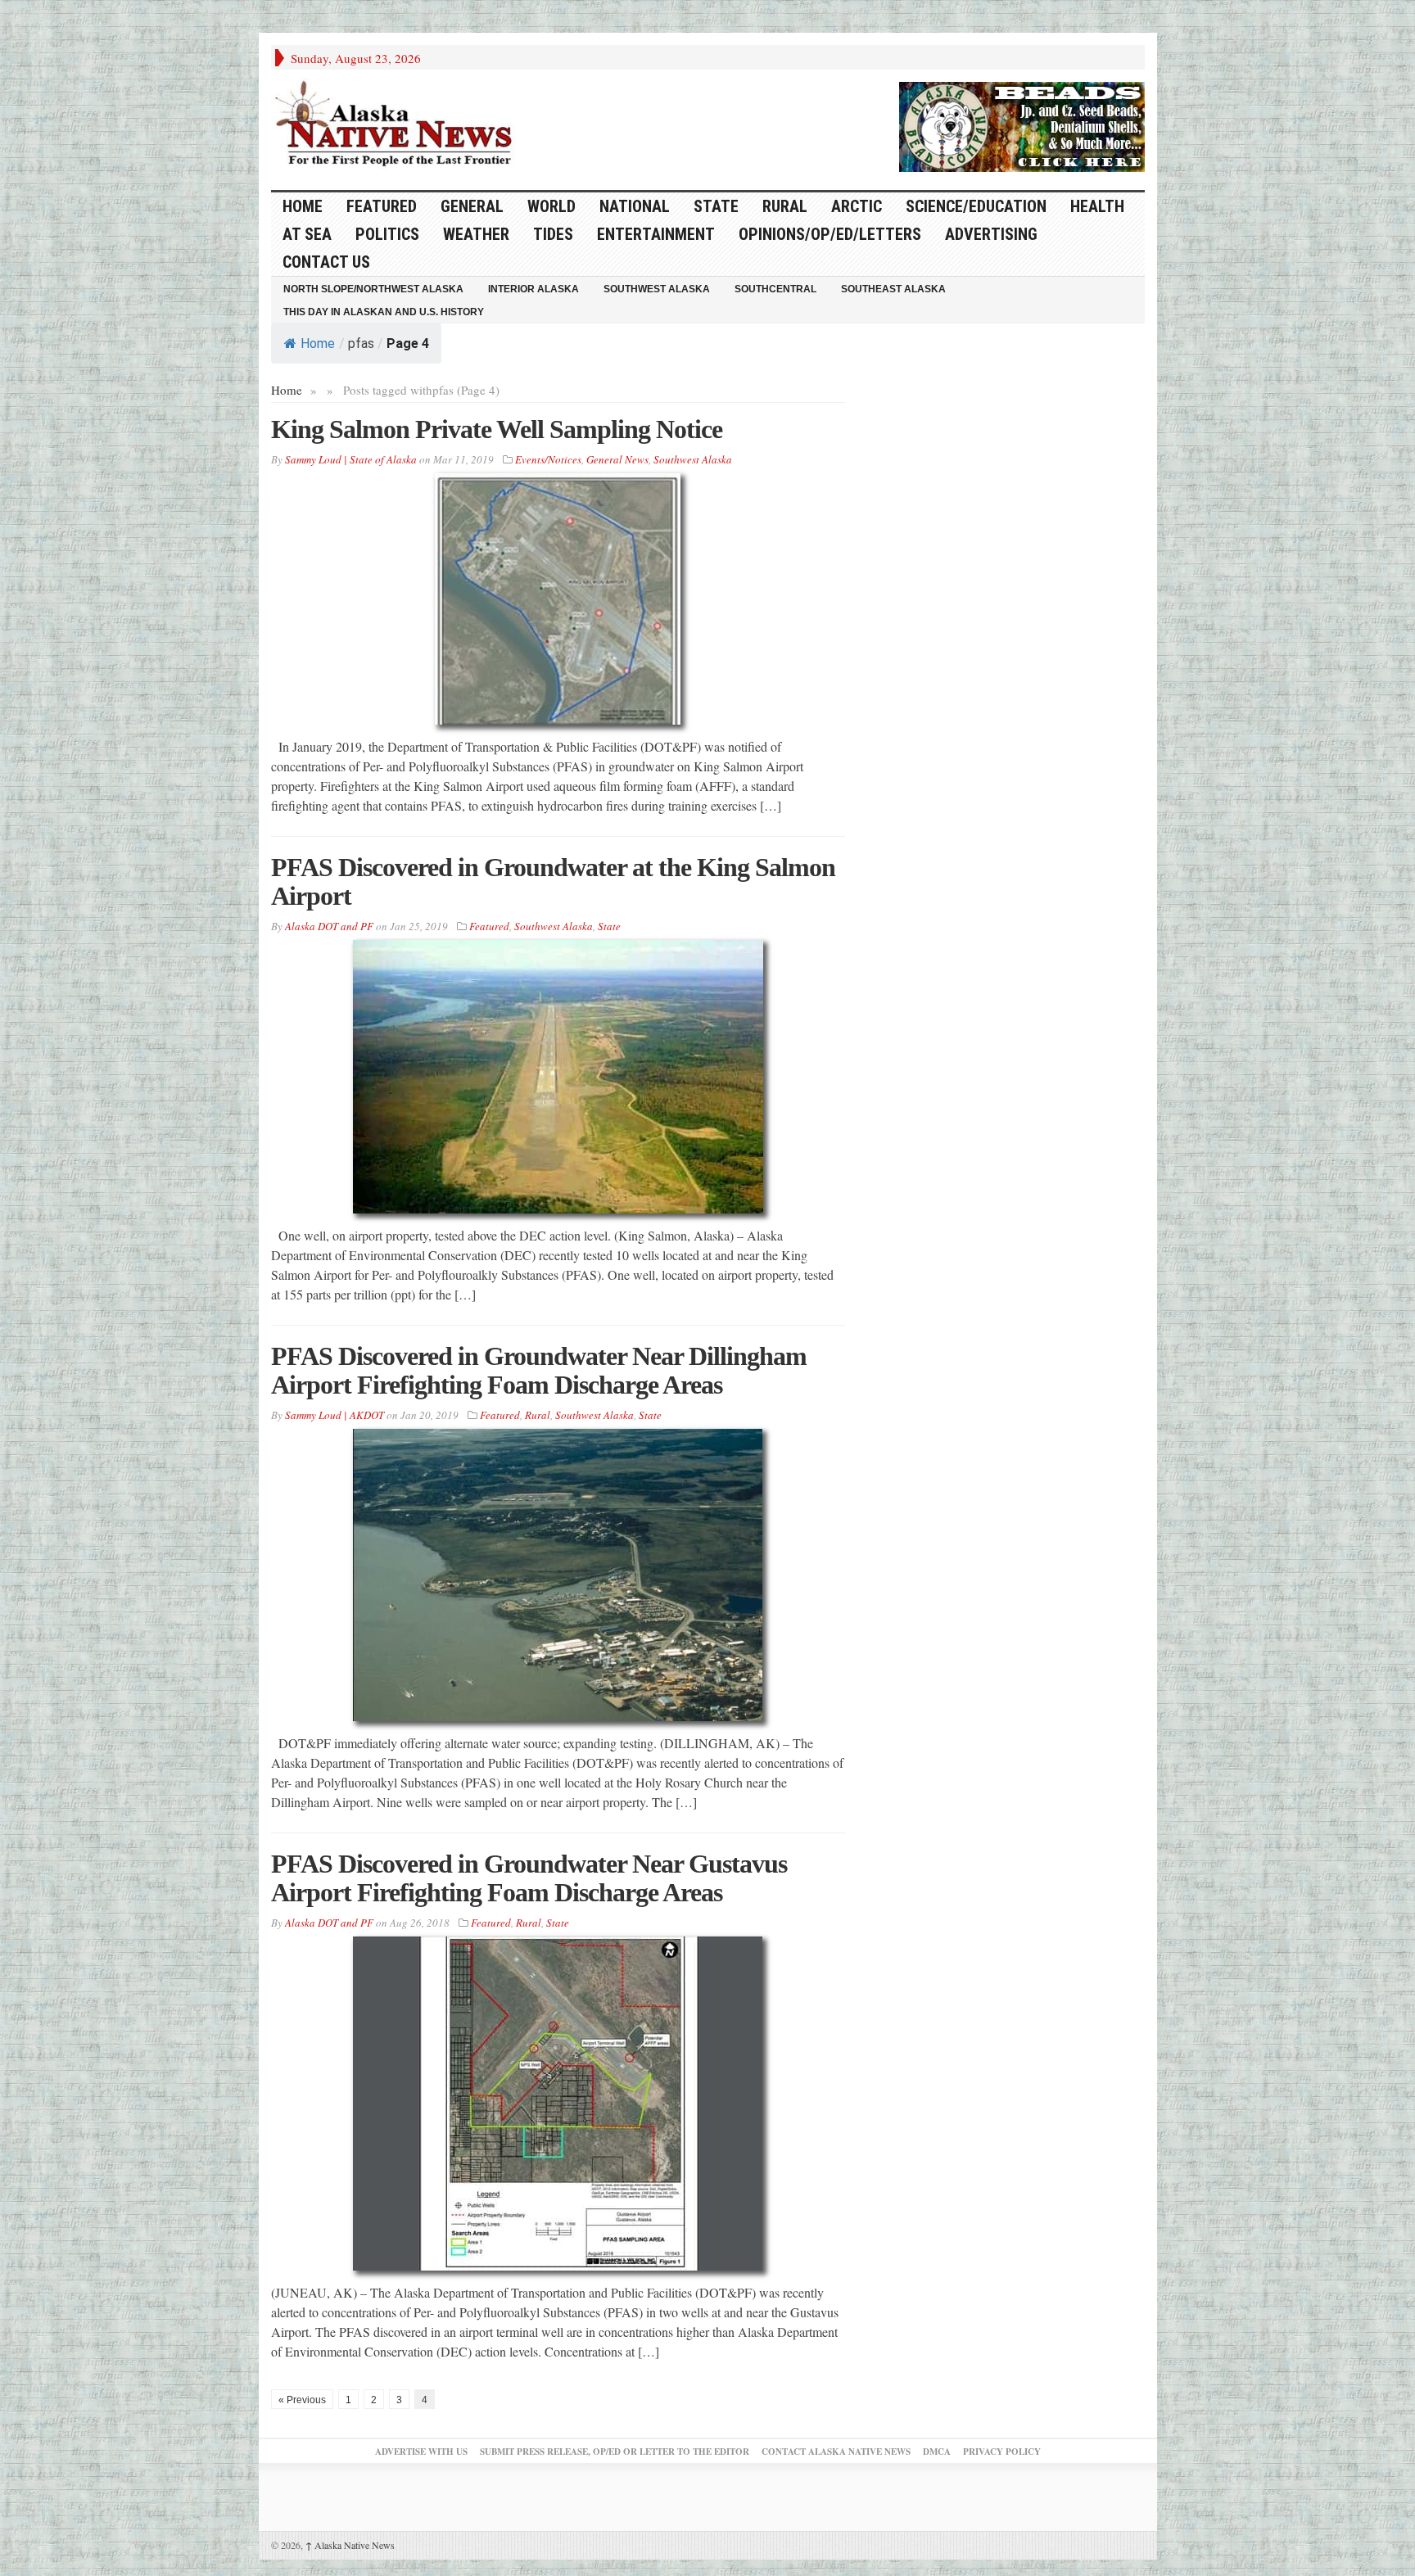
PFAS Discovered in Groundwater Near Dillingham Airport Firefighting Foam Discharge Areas (539, 1370)
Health (1097, 206)
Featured (382, 206)
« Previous (302, 2400)
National (635, 206)
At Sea (307, 234)
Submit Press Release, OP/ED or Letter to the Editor (615, 2452)
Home (318, 343)
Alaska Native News (350, 2545)
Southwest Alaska (657, 289)
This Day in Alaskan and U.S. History (384, 312)
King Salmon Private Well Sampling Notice (497, 429)
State (716, 206)
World (552, 206)
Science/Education (976, 206)
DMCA (937, 2452)
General (472, 206)
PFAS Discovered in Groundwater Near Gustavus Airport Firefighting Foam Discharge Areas (529, 1878)
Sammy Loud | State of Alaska (351, 459)
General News (617, 459)
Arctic (857, 206)
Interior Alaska (533, 289)
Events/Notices (548, 459)
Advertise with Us (421, 2452)
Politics (387, 234)
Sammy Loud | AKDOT (335, 1415)
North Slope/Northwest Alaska (373, 289)
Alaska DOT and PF (329, 926)
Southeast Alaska (893, 289)
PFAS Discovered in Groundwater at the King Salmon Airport (553, 881)
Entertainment (656, 234)
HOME (303, 206)
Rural (785, 206)
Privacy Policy (1002, 2452)
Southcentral (775, 289)
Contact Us (326, 262)
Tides (553, 234)
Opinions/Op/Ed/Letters (830, 234)
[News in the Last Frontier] (398, 125)
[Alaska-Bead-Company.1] (1022, 124)
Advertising (991, 234)
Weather (476, 234)
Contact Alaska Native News (836, 2452)
